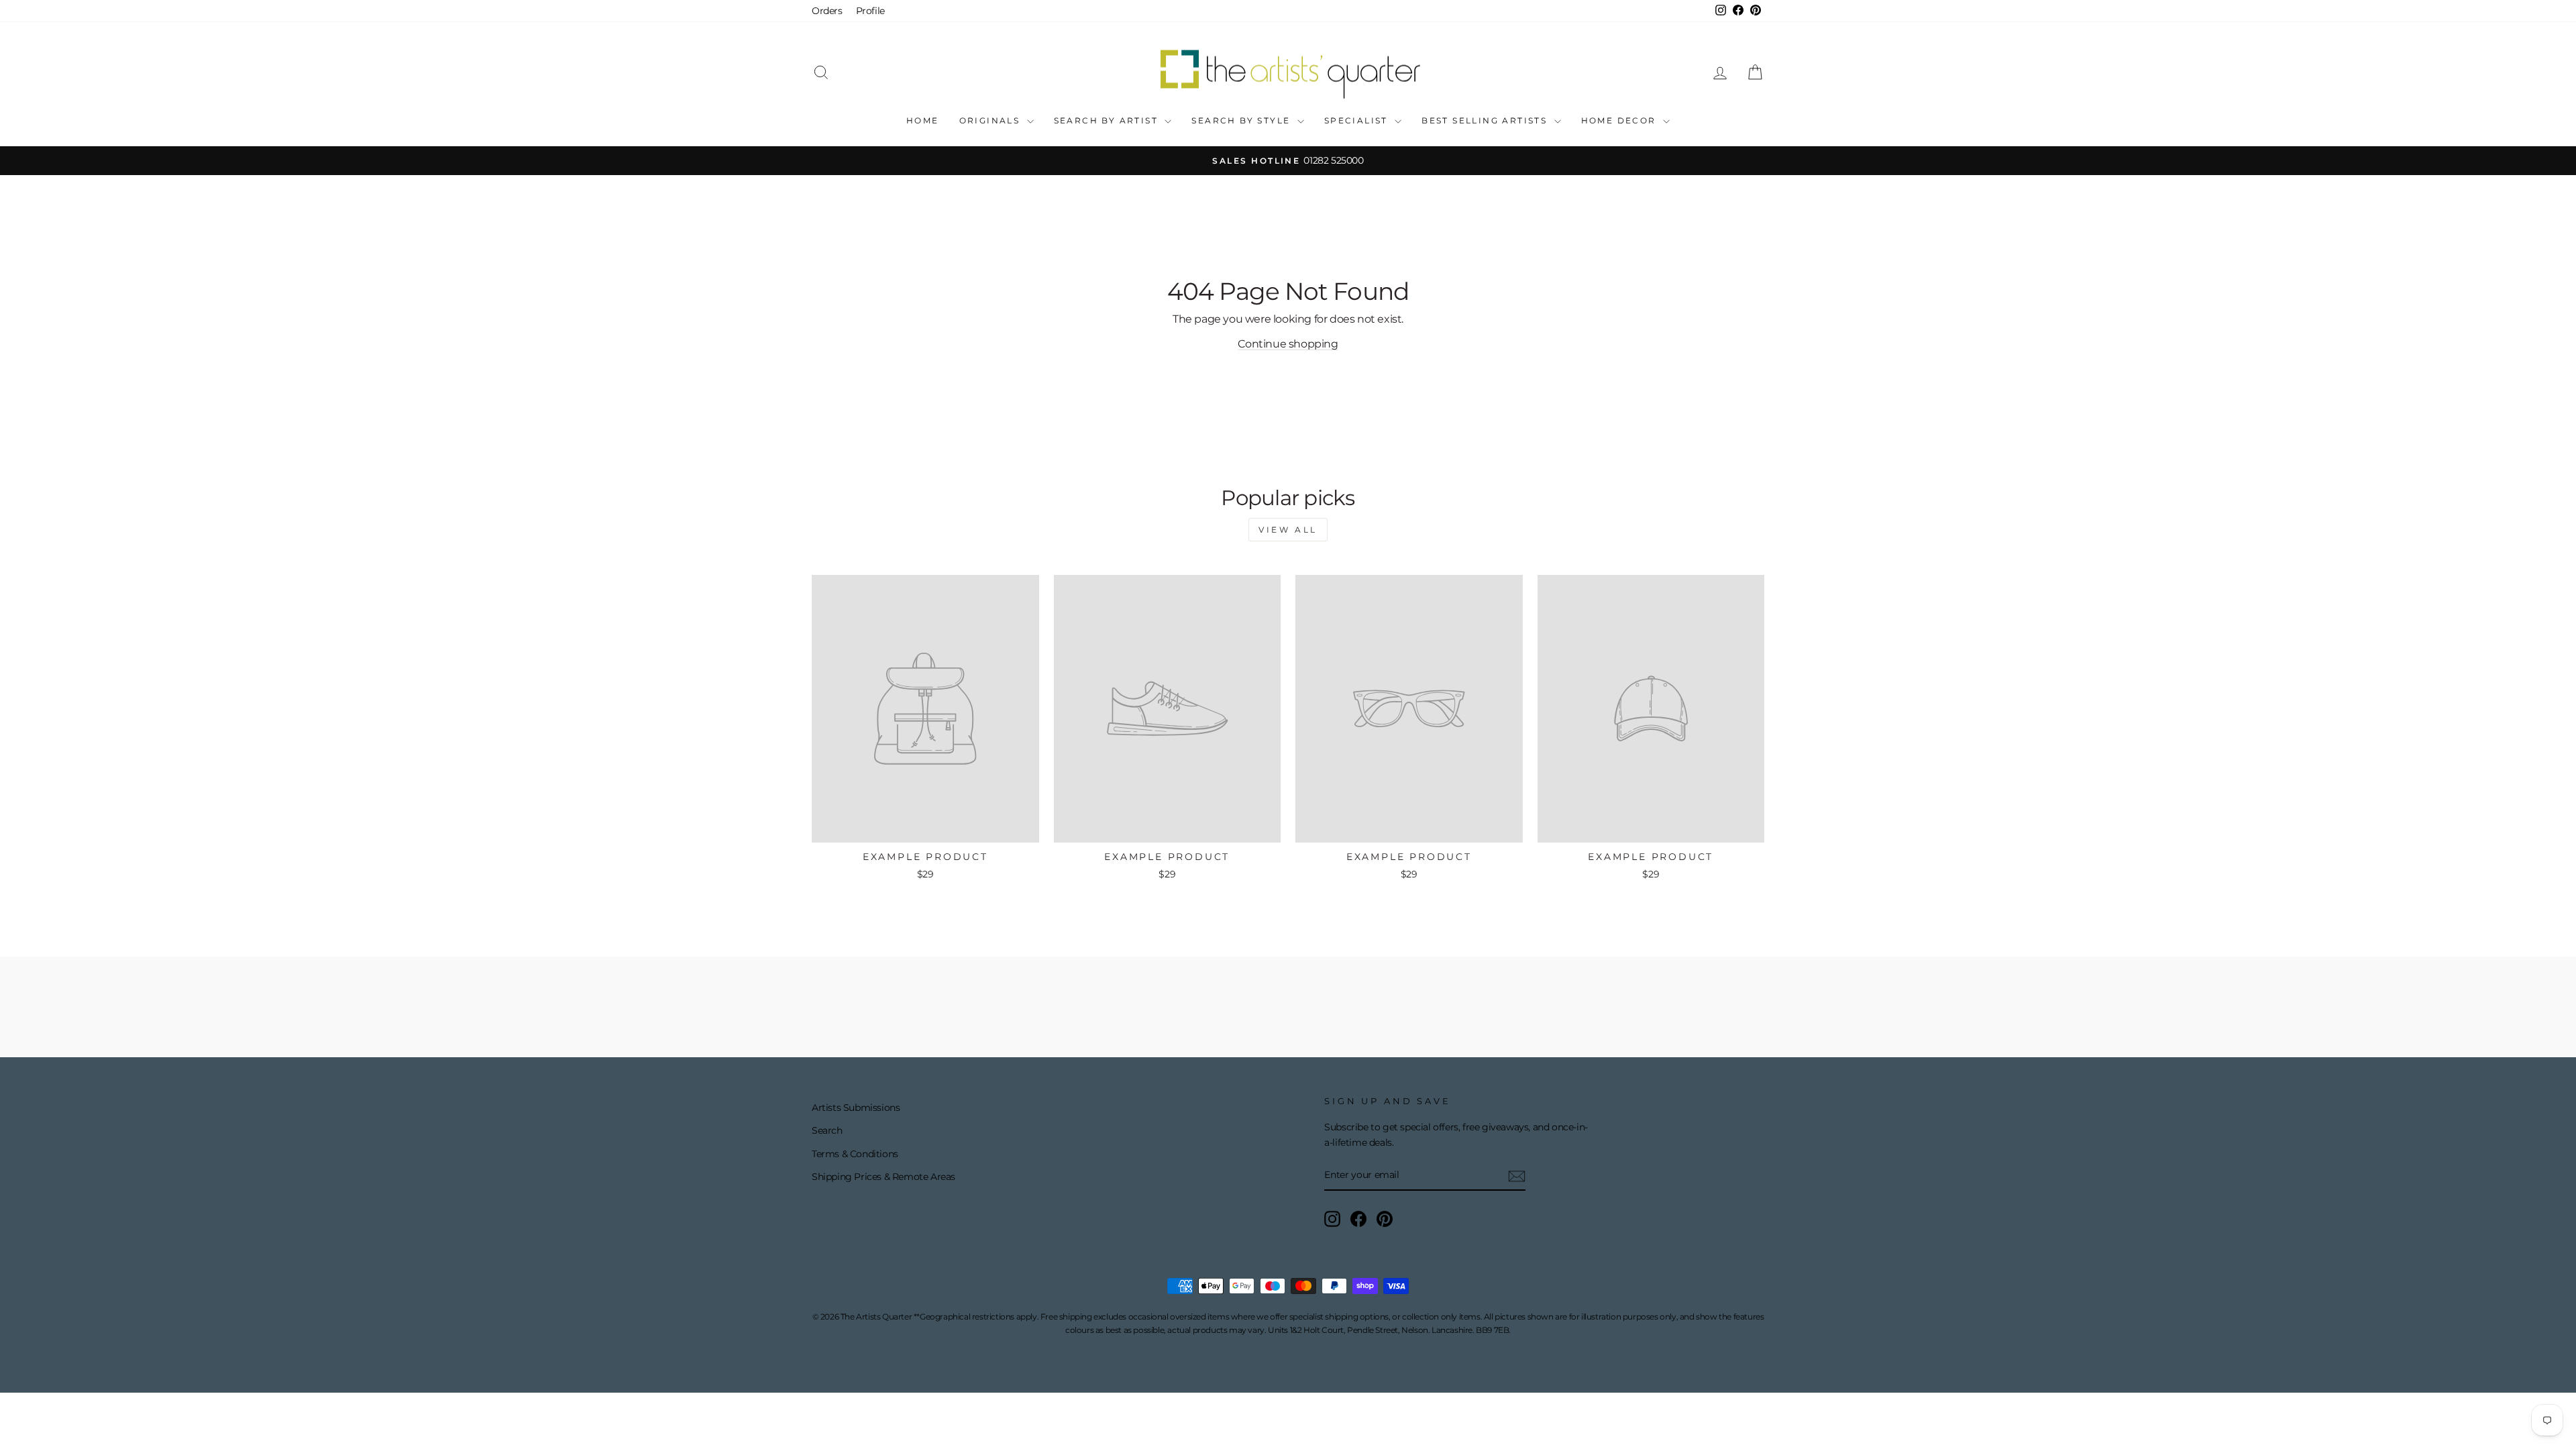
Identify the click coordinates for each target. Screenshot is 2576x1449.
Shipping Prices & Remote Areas (883, 1177)
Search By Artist (1108, 120)
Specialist (1358, 120)
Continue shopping (1288, 344)
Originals (991, 120)
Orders (827, 11)
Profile (870, 11)
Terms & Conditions (855, 1154)
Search (827, 1130)
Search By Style (1242, 120)
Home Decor (1620, 120)
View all (1288, 530)
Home (923, 120)
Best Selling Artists (1486, 120)
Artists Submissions (856, 1108)
